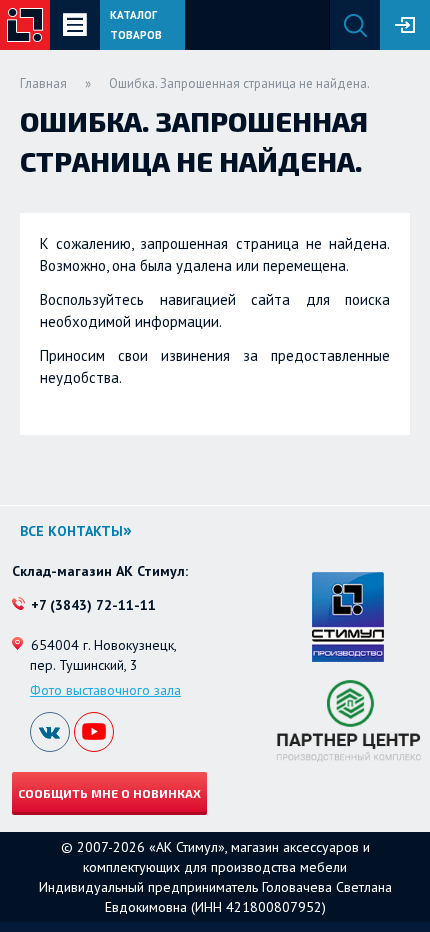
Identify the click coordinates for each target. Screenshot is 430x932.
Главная (43, 83)
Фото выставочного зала (105, 690)
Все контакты (71, 531)
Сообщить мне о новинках (109, 793)
